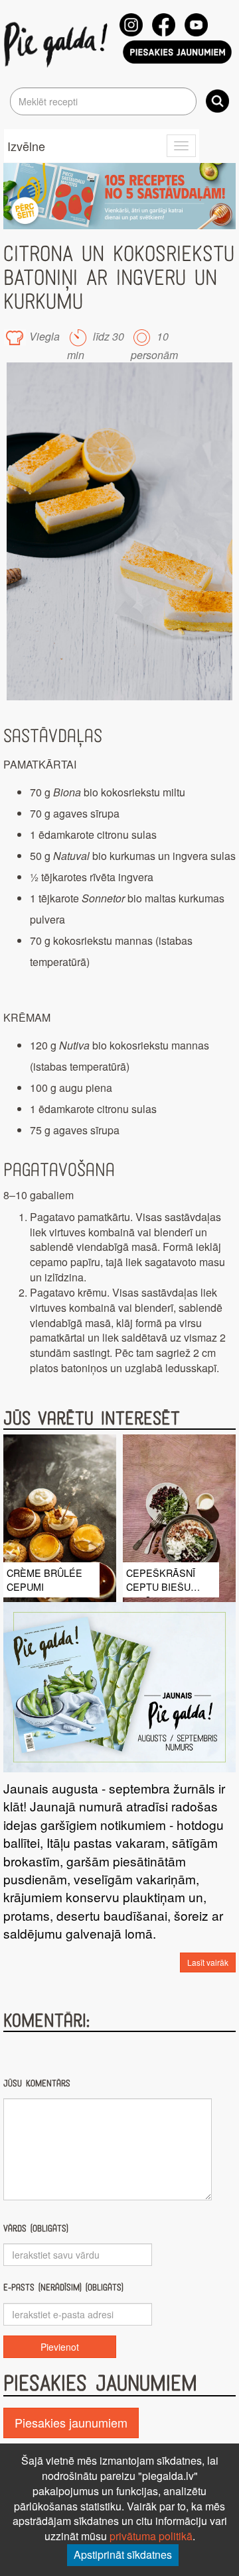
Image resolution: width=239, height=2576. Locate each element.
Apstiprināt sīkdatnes (123, 2554)
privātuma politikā (151, 2536)
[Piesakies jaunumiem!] (177, 52)
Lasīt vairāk (208, 1962)
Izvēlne (26, 146)
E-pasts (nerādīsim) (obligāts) (63, 2287)
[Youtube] (196, 25)
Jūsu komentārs (37, 2083)
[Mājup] (58, 44)
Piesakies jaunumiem (71, 2422)
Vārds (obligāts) (36, 2228)
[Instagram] (131, 25)
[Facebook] (164, 25)
